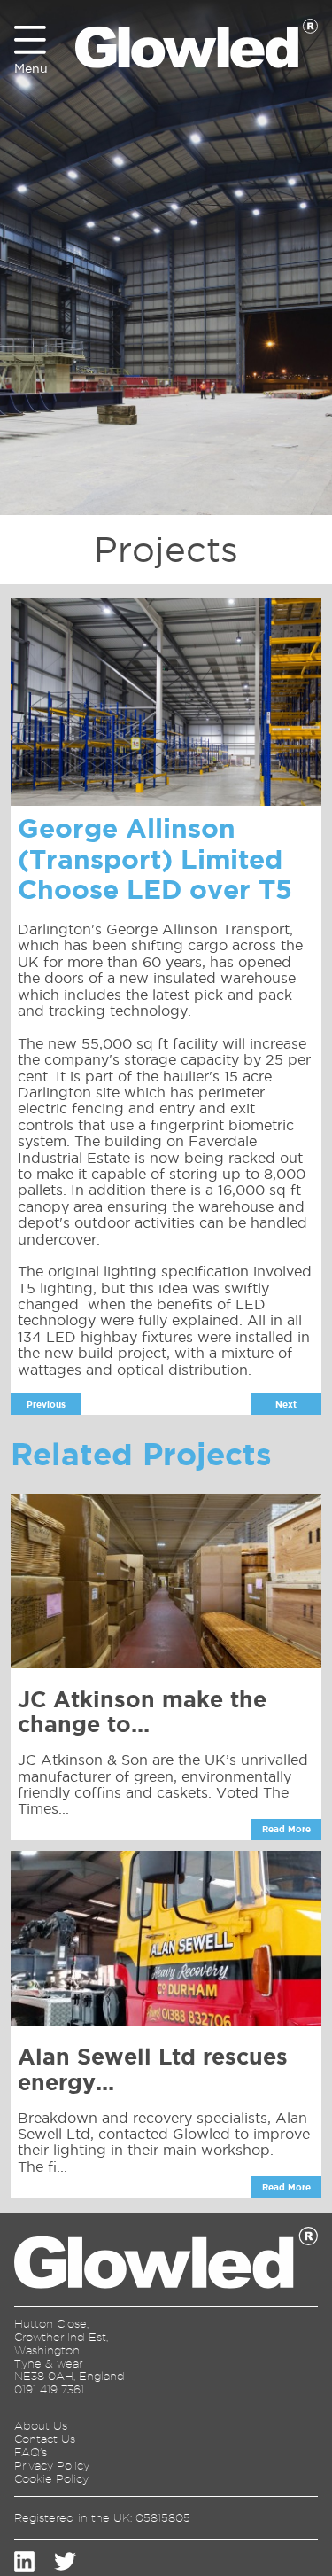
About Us (41, 2425)
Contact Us (45, 2439)
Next (286, 1405)
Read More (286, 1829)
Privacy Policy (52, 2465)
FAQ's (31, 2452)
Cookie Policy (51, 2478)
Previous (46, 1405)
